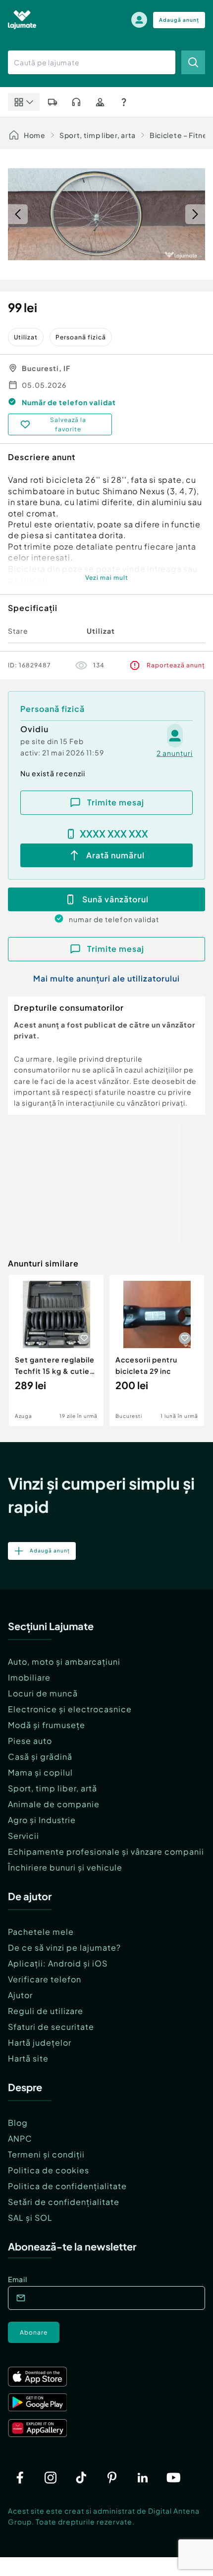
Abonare (34, 2332)
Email (18, 2279)
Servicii (24, 1836)
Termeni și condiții (46, 2154)
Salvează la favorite (68, 424)
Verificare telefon (45, 1979)
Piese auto (30, 1741)
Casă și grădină (40, 1756)
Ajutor (20, 1995)
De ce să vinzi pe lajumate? (64, 1947)
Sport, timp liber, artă (53, 1788)
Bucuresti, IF (46, 368)
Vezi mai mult (107, 578)
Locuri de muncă (43, 1693)
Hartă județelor (40, 2042)
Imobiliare (29, 1677)
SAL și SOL (30, 2218)
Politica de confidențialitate (67, 2186)
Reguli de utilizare (46, 2011)
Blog (18, 2123)
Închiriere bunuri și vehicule (65, 1867)
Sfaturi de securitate (51, 2027)
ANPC (20, 2138)
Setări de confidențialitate (64, 2202)
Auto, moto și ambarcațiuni (64, 1662)
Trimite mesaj (116, 802)
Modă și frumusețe (47, 1725)
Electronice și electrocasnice (70, 1709)
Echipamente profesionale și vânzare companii (106, 1851)
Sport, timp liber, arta (98, 135)
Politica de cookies (49, 2170)
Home (35, 135)
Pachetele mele (41, 1932)
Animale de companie (54, 1804)
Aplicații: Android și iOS (58, 1963)
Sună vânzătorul (115, 899)
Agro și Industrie (42, 1820)
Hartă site (28, 2058)
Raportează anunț (176, 665)
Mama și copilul (40, 1772)
